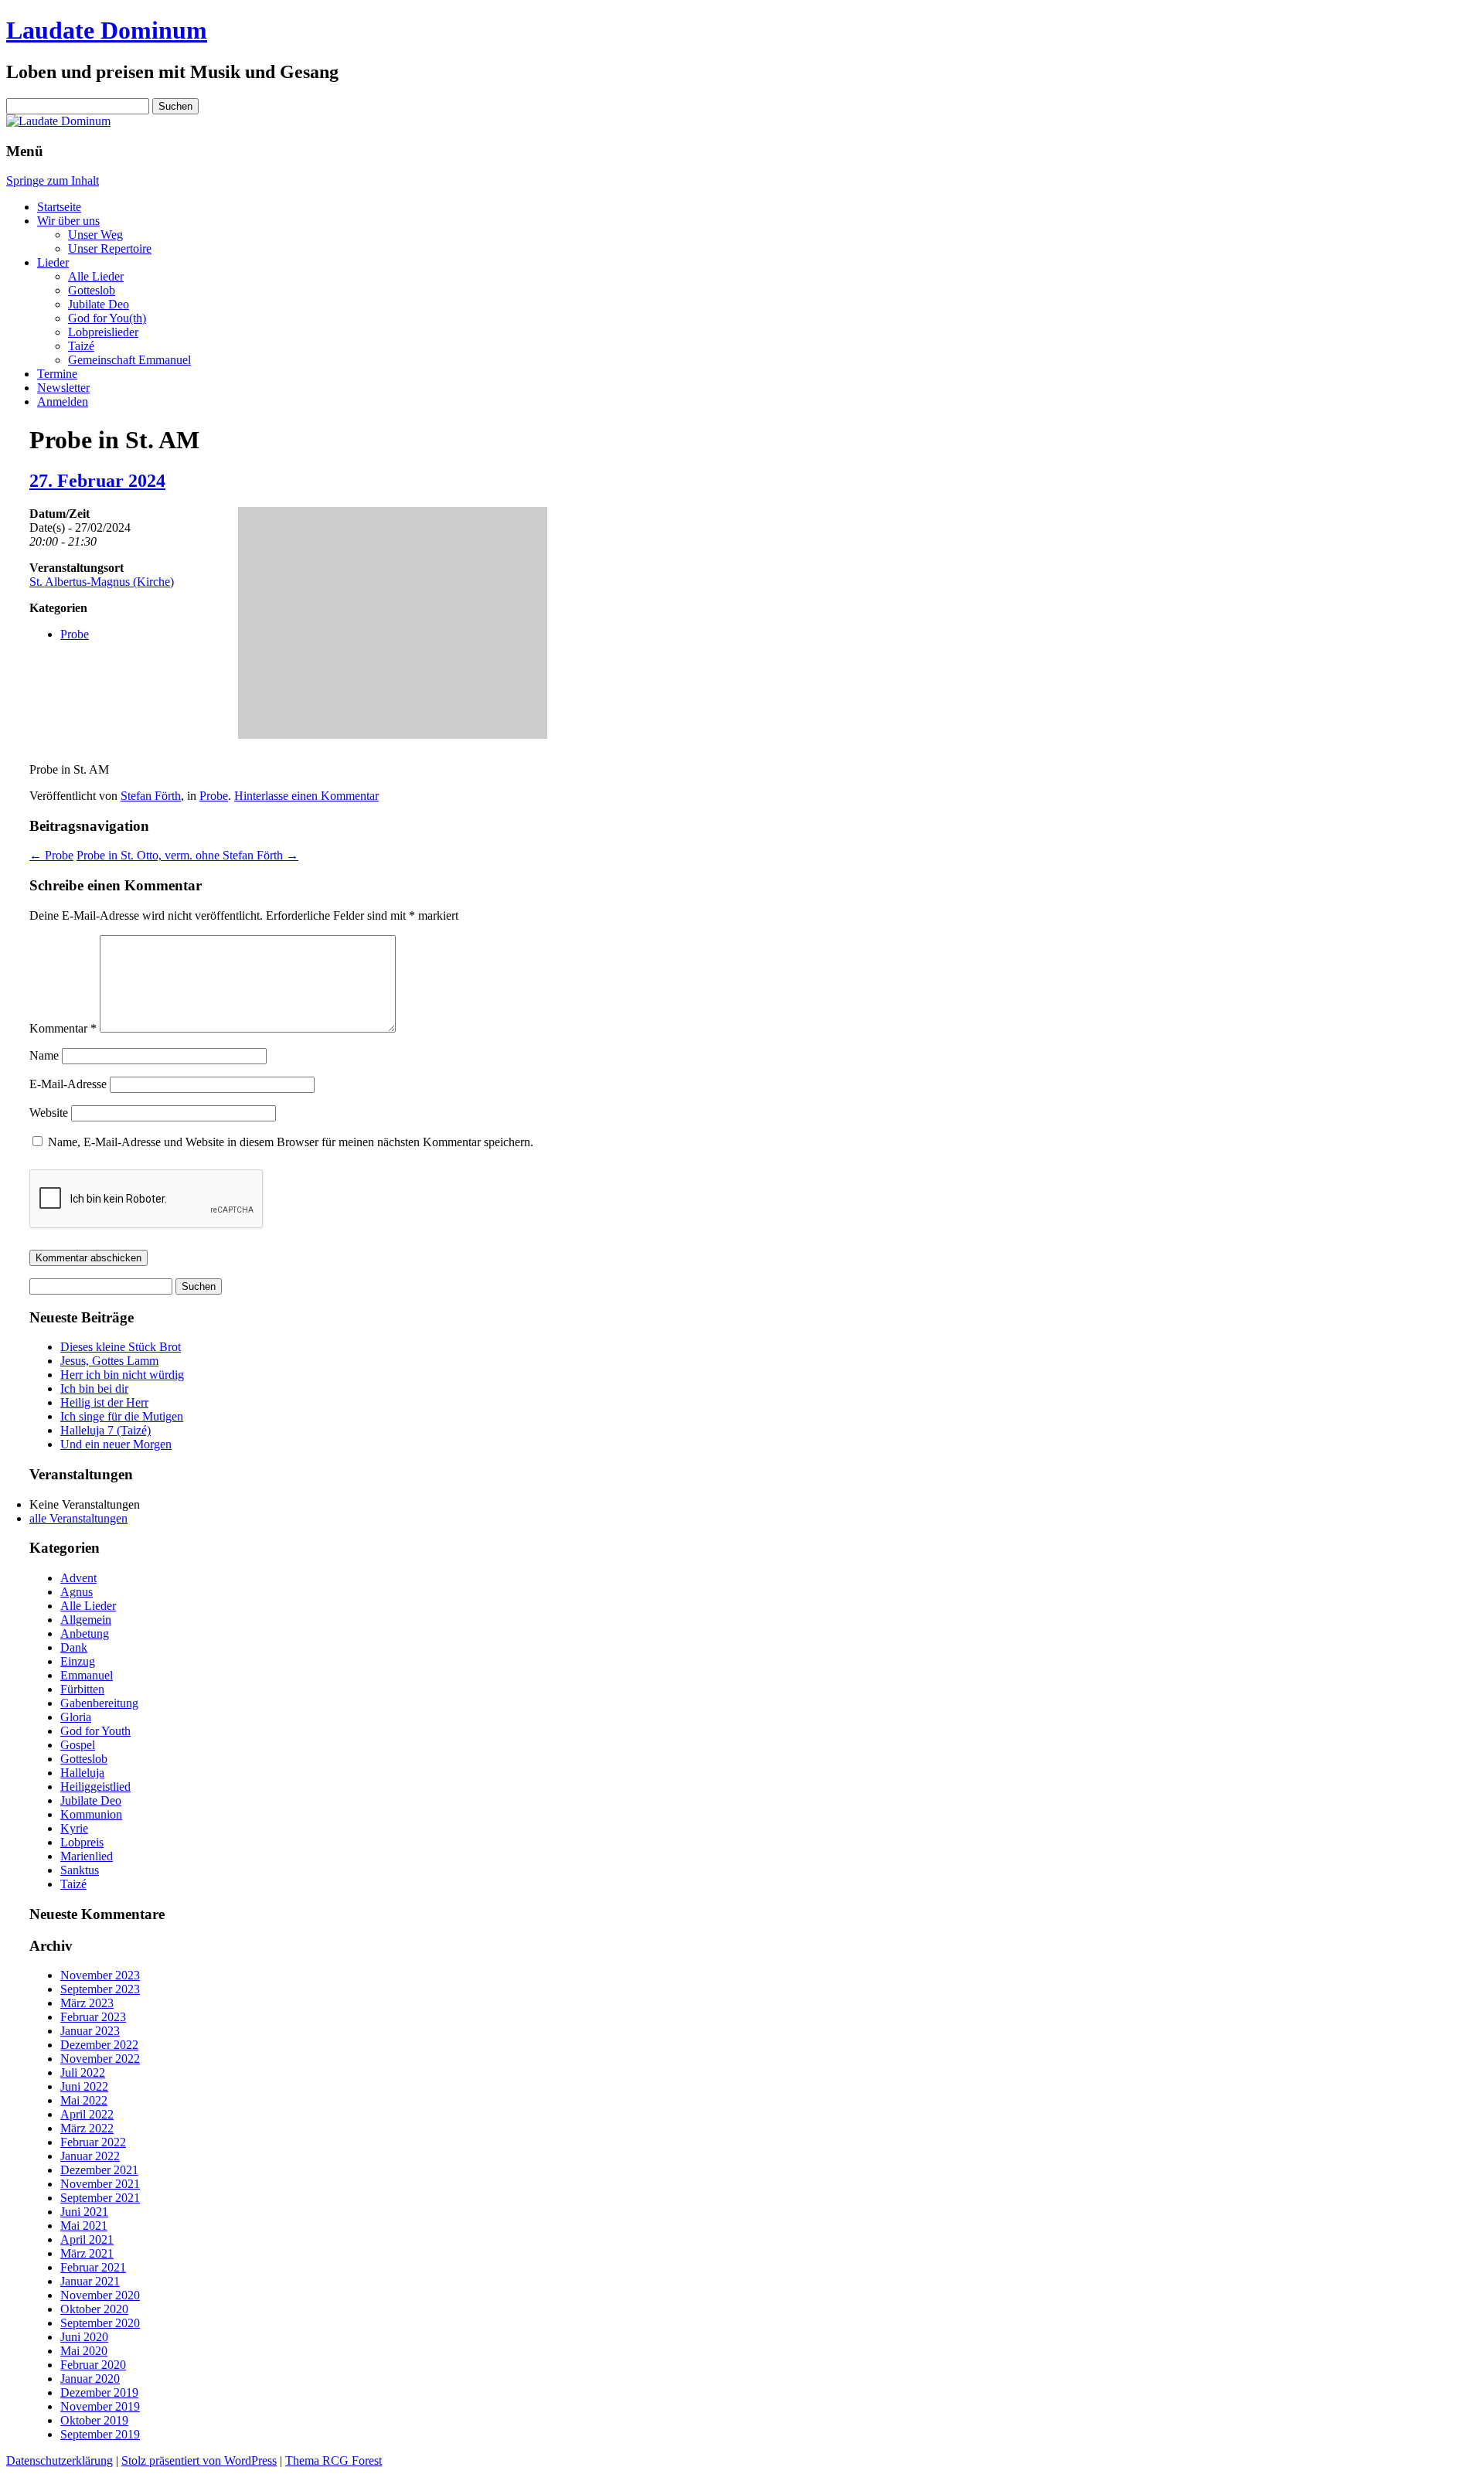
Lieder (53, 262)
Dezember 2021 (99, 2170)
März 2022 (87, 2128)
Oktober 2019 (94, 2420)
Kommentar (63, 1028)
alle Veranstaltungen (78, 1518)
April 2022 (87, 2114)
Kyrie (74, 1828)
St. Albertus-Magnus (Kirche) (102, 582)
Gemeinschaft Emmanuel (129, 360)
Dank (74, 1647)
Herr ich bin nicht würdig (122, 1375)
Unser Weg (95, 235)
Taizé (81, 346)
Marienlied (87, 1856)
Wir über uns (68, 221)
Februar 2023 (93, 2017)
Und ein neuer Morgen (116, 1444)
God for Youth (95, 1731)
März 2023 (87, 2003)
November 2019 (100, 2406)
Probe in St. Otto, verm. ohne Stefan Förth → (187, 855)
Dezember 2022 (99, 2045)
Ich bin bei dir (94, 1388)
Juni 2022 (84, 2086)
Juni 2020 (84, 2337)
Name (44, 1055)
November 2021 (100, 2184)
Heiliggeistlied (95, 1787)
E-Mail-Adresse (68, 1084)
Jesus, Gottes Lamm (109, 1361)
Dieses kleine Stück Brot (121, 1347)
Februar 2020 (93, 2365)
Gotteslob (92, 290)
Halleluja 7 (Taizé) (106, 1430)
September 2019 (100, 2434)
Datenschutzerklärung (60, 2460)
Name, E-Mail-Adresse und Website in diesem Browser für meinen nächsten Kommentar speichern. (291, 1142)
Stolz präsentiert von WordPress (199, 2460)
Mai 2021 (84, 2226)
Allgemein (86, 1620)
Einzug (78, 1661)
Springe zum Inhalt (53, 180)
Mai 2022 (84, 2100)
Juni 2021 (84, 2212)
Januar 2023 (90, 2031)
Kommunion (91, 1814)
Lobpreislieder (103, 332)
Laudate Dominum (107, 30)
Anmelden (63, 402)
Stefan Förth (151, 796)
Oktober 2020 (94, 2309)
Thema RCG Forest (334, 2460)
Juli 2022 (83, 2072)
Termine (57, 374)
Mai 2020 (84, 2351)
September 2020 (100, 2323)
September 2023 (100, 1989)
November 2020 (100, 2295)
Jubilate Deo (99, 304)
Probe (75, 634)
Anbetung (85, 1633)
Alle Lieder (96, 276)
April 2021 (87, 2239)
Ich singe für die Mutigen (122, 1416)
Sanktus (80, 1870)
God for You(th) (107, 318)
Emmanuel (87, 1675)
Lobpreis (82, 1842)
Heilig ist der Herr (104, 1402)
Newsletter (63, 388)
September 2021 (100, 2198)
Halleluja (82, 1773)
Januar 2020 (90, 2379)
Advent (78, 1578)
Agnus (77, 1592)
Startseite (59, 207)
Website (49, 1113)
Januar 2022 (90, 2156)
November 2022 (100, 2059)
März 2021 (87, 2253)
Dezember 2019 (99, 2392)
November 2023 (100, 1975)
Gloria (76, 1717)
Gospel (78, 1745)
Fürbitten (82, 1689)
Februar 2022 (93, 2142)
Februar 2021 (93, 2267)
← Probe (51, 855)
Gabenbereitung (99, 1703)
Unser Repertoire (110, 248)
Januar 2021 (90, 2281)
